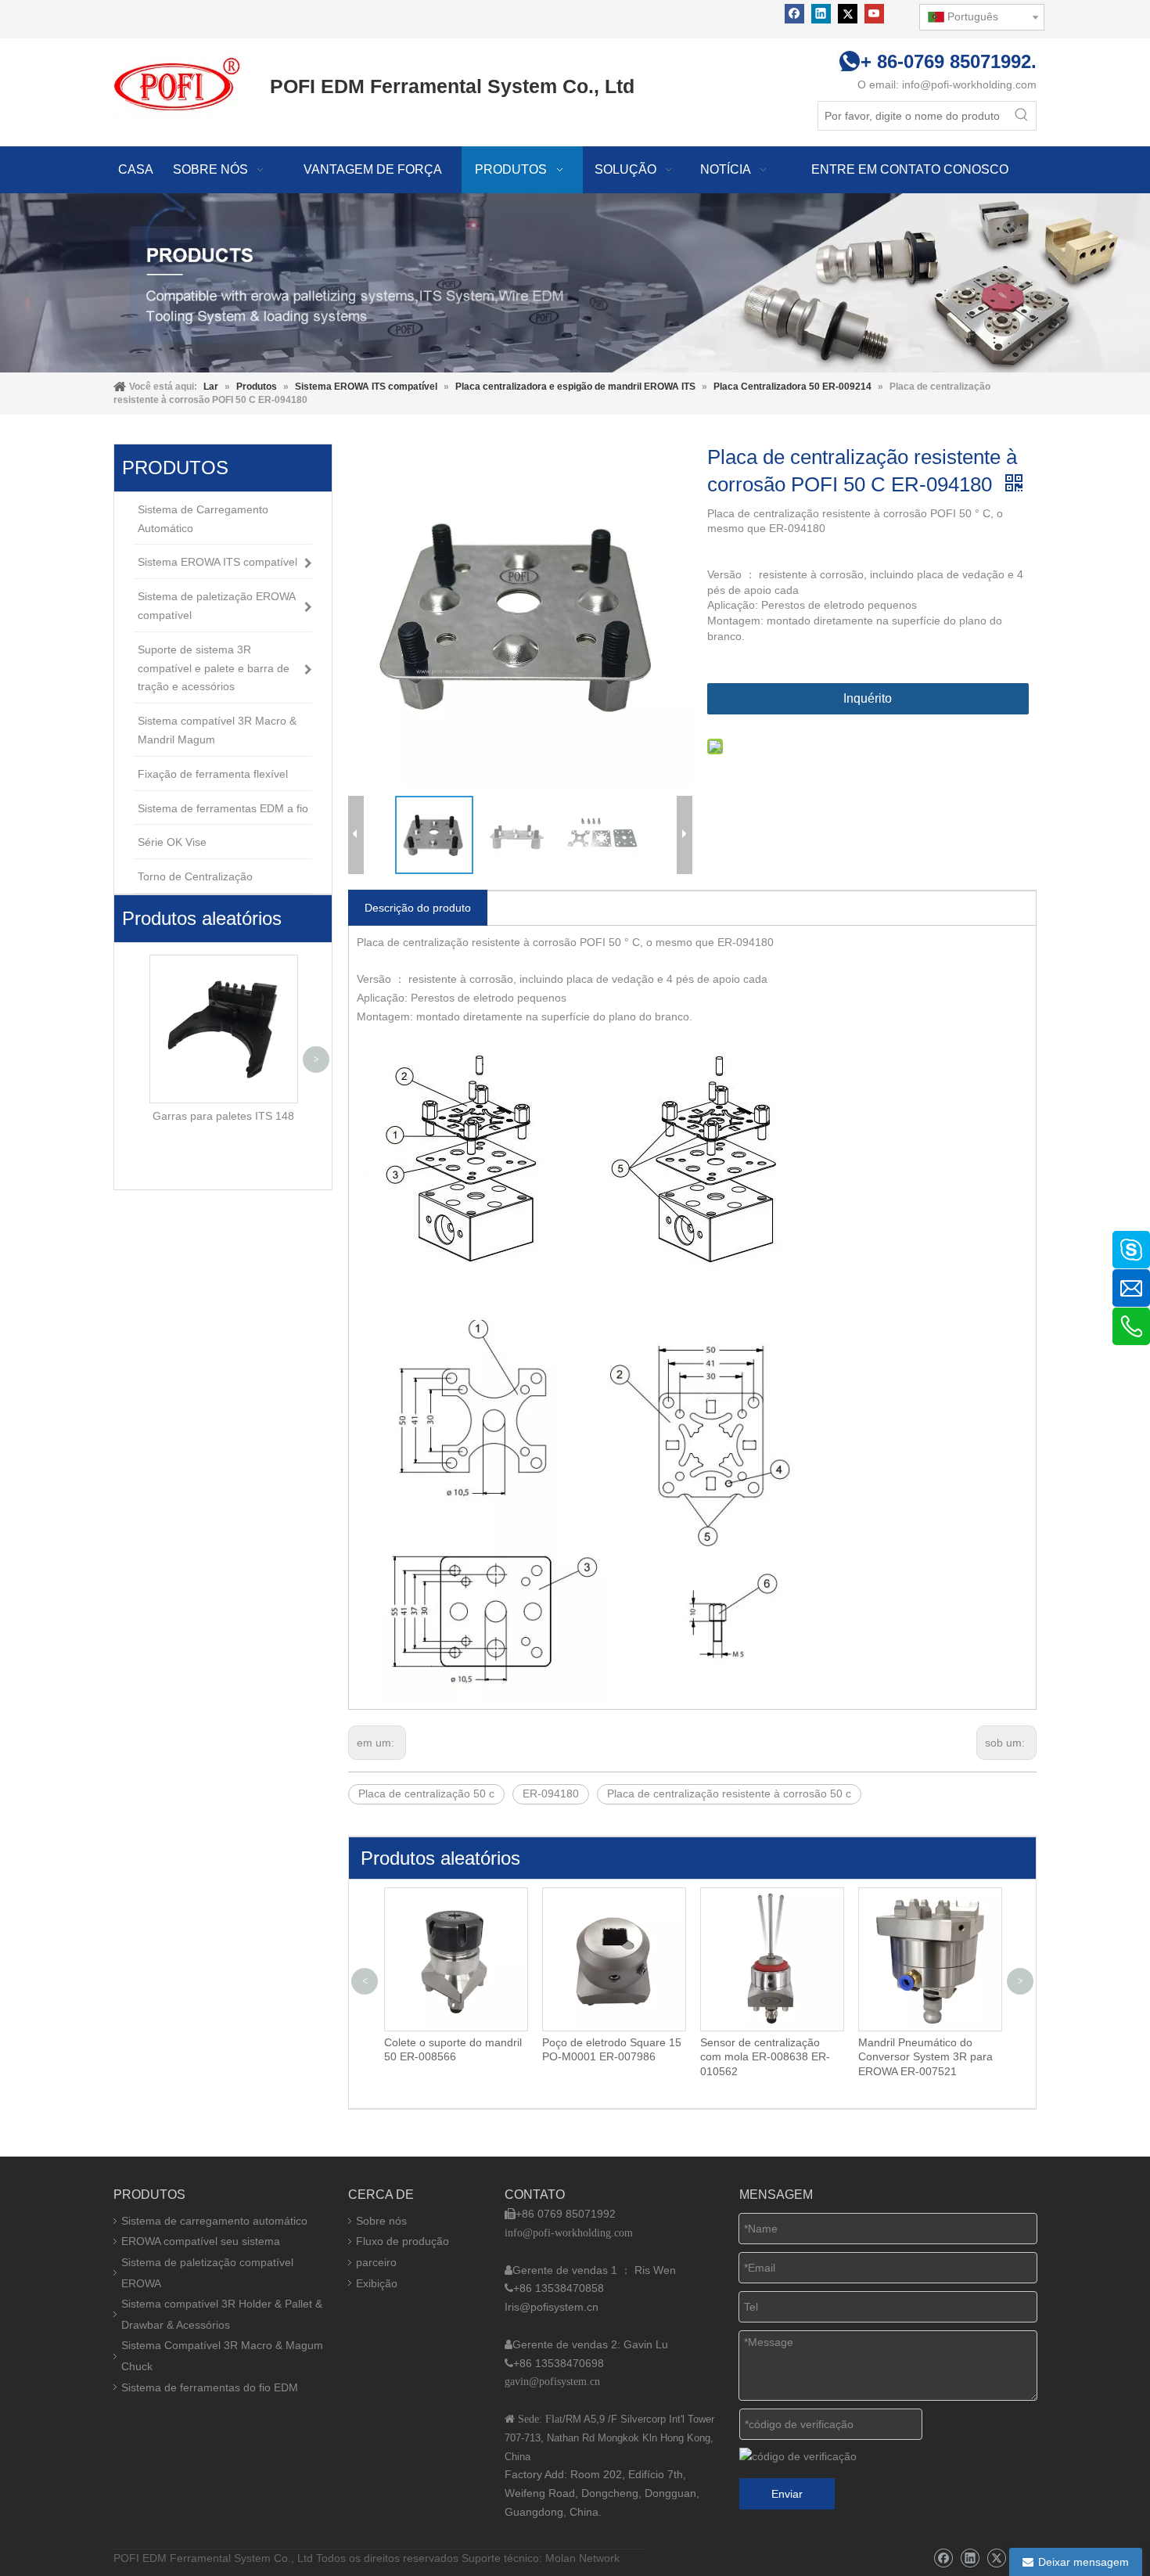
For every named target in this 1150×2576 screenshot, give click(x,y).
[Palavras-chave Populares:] (1022, 116)
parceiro (376, 2262)
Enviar (787, 2494)
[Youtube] (874, 14)
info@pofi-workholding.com (969, 85)
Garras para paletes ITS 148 (223, 1116)
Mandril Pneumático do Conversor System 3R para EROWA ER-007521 (767, 2056)
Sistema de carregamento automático (214, 2221)
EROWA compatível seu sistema (201, 2241)
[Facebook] (794, 14)
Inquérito (868, 698)
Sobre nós (381, 2221)
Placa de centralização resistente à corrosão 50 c (729, 1793)
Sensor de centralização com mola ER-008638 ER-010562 (607, 2056)
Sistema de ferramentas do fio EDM (210, 2387)
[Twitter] (848, 14)
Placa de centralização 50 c (426, 1793)
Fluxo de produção (402, 2241)
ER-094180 (551, 1793)
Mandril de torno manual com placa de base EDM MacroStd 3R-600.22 (919, 2056)
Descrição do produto (418, 908)
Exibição (377, 2283)
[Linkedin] (821, 14)
